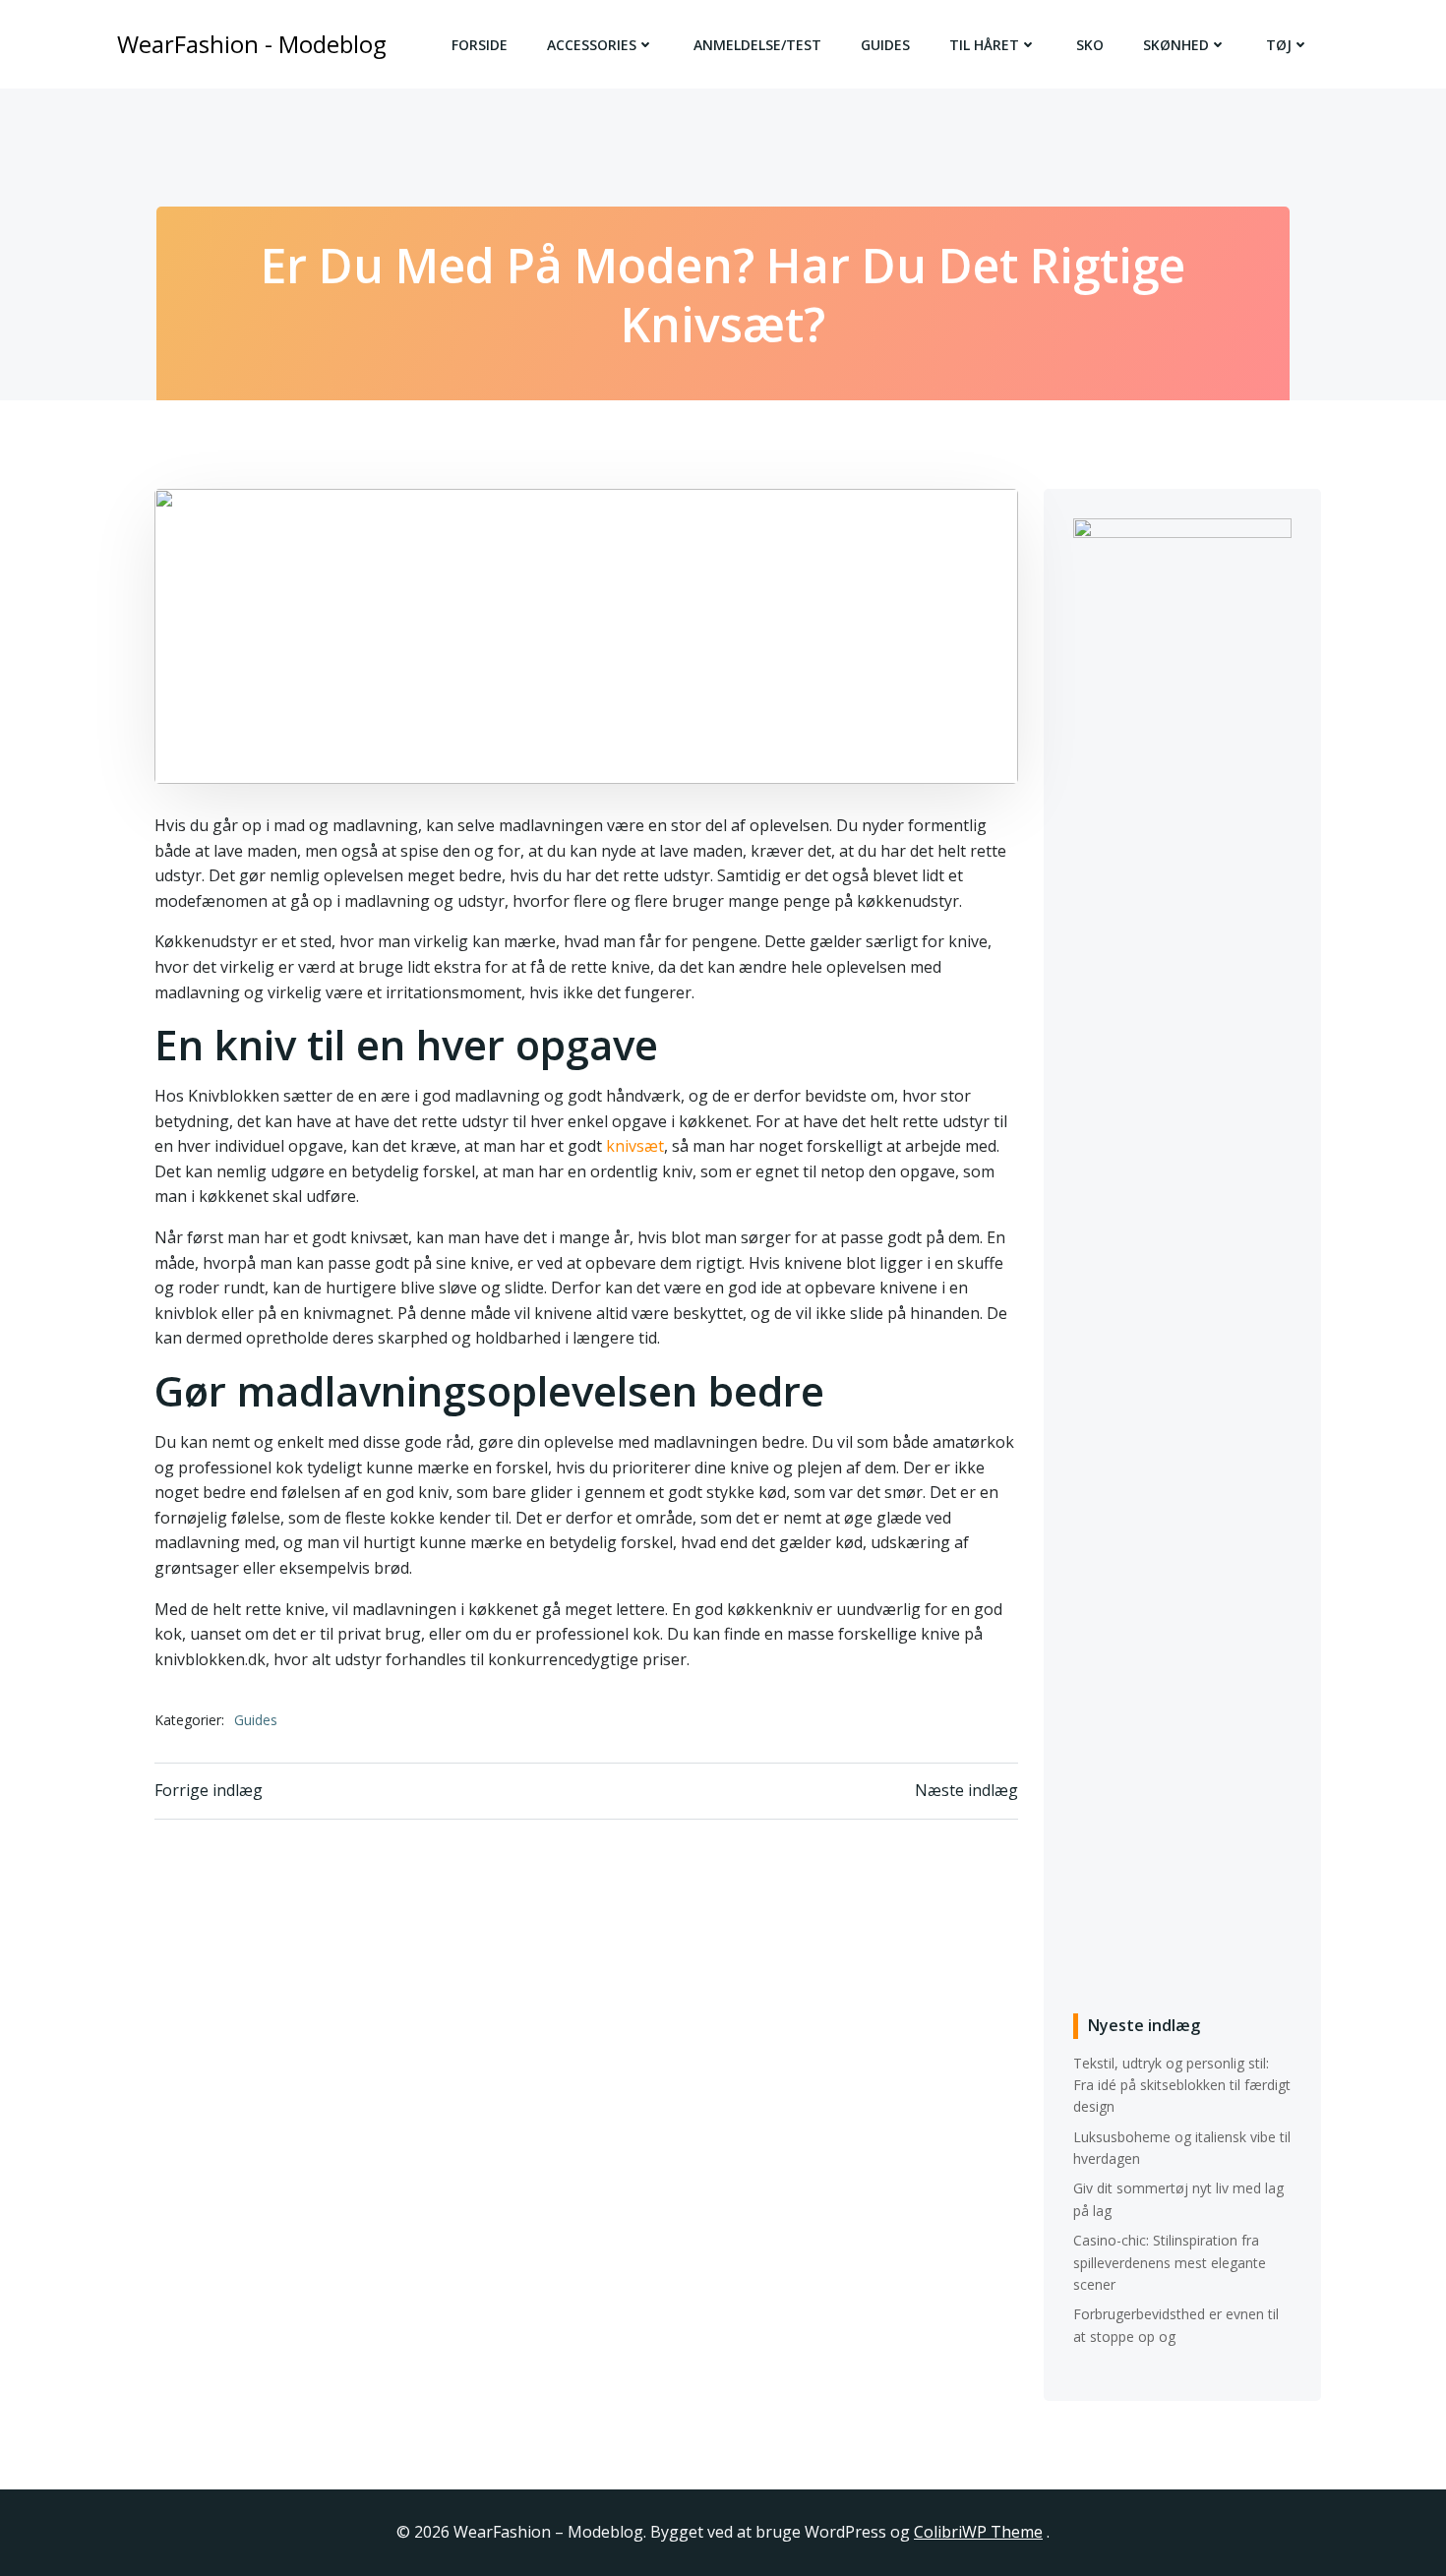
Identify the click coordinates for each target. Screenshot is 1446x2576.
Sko (1090, 45)
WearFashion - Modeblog (252, 44)
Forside (480, 45)
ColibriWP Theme (978, 2532)
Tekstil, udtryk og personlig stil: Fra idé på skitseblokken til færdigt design (1182, 2085)
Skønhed (1176, 45)
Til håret (984, 45)
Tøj (1279, 45)
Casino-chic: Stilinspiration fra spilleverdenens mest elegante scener (1170, 2262)
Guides (885, 45)
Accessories (592, 45)
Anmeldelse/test (757, 45)
